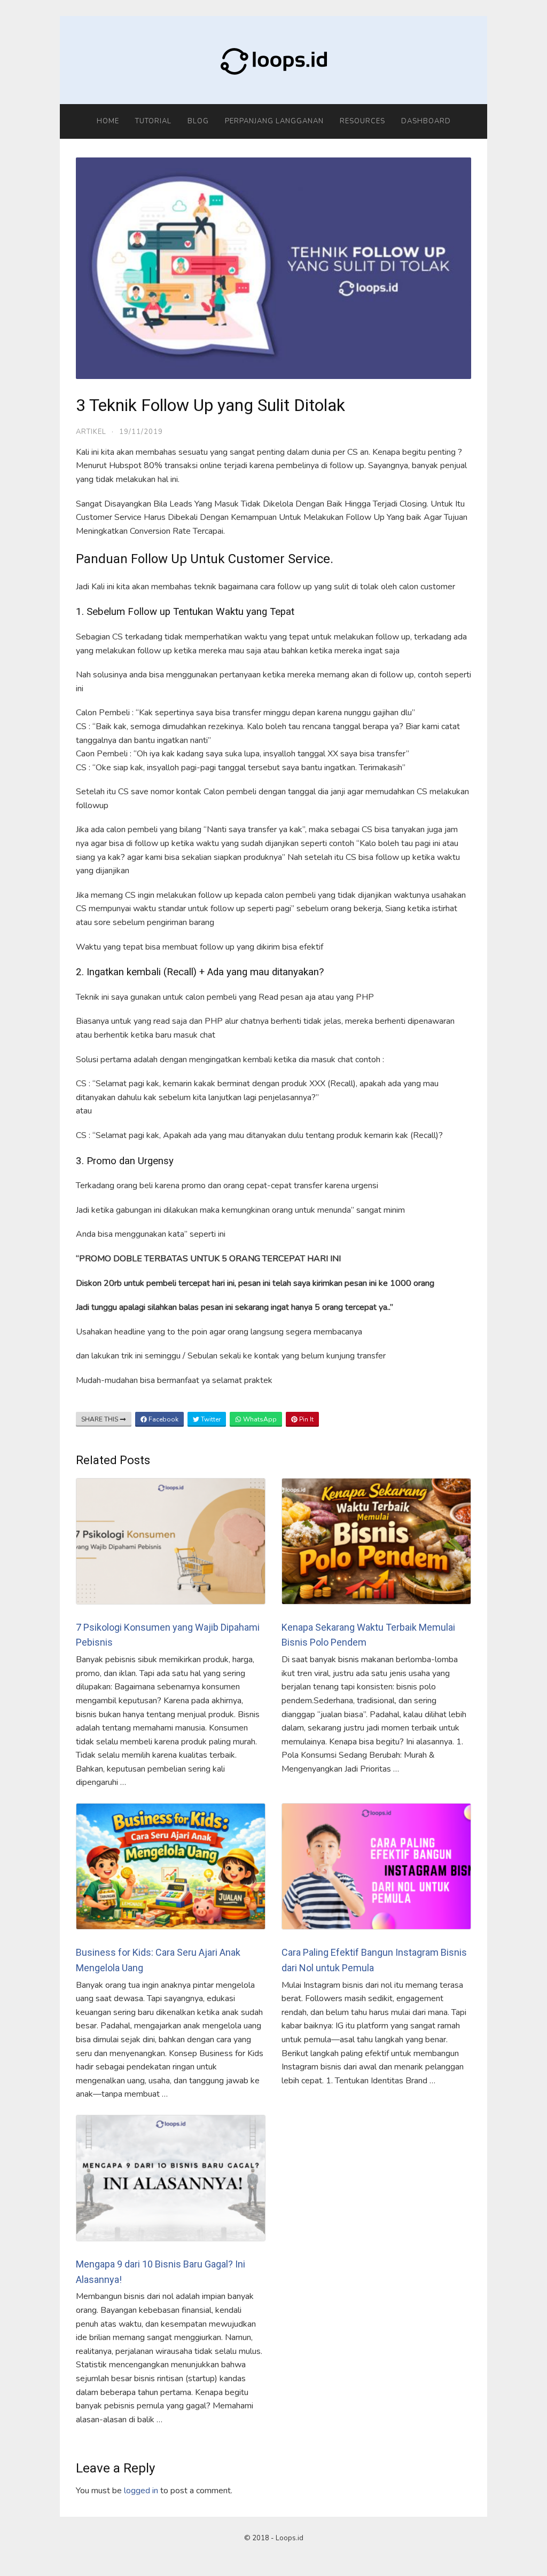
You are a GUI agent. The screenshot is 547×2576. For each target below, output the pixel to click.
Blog (198, 121)
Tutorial (153, 121)
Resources (362, 121)
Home (108, 121)
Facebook (163, 1419)
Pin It (306, 1419)
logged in (141, 2491)
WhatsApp (259, 1419)
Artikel (91, 432)
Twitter (210, 1419)
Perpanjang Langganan (274, 121)
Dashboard (426, 121)
